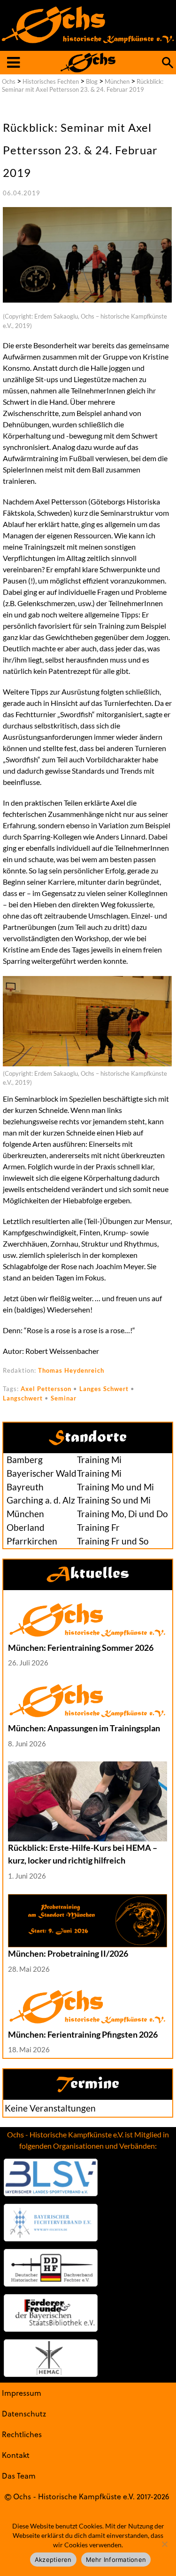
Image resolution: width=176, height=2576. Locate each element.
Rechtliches (22, 2434)
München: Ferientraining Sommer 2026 (81, 1648)
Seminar (64, 1398)
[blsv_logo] (51, 2177)
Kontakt (16, 2455)
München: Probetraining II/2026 (68, 1953)
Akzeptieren (53, 2560)
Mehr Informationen (116, 2560)
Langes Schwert (104, 1389)
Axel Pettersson (46, 1389)
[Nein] (164, 2544)
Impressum (22, 2393)
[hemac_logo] (51, 2358)
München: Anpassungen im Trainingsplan (84, 1728)
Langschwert (23, 1398)
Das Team (19, 2476)
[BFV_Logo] (51, 2223)
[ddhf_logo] (51, 2268)
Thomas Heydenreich (71, 1370)
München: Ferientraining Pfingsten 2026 (83, 2034)
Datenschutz (24, 2413)
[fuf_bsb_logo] (51, 2313)
